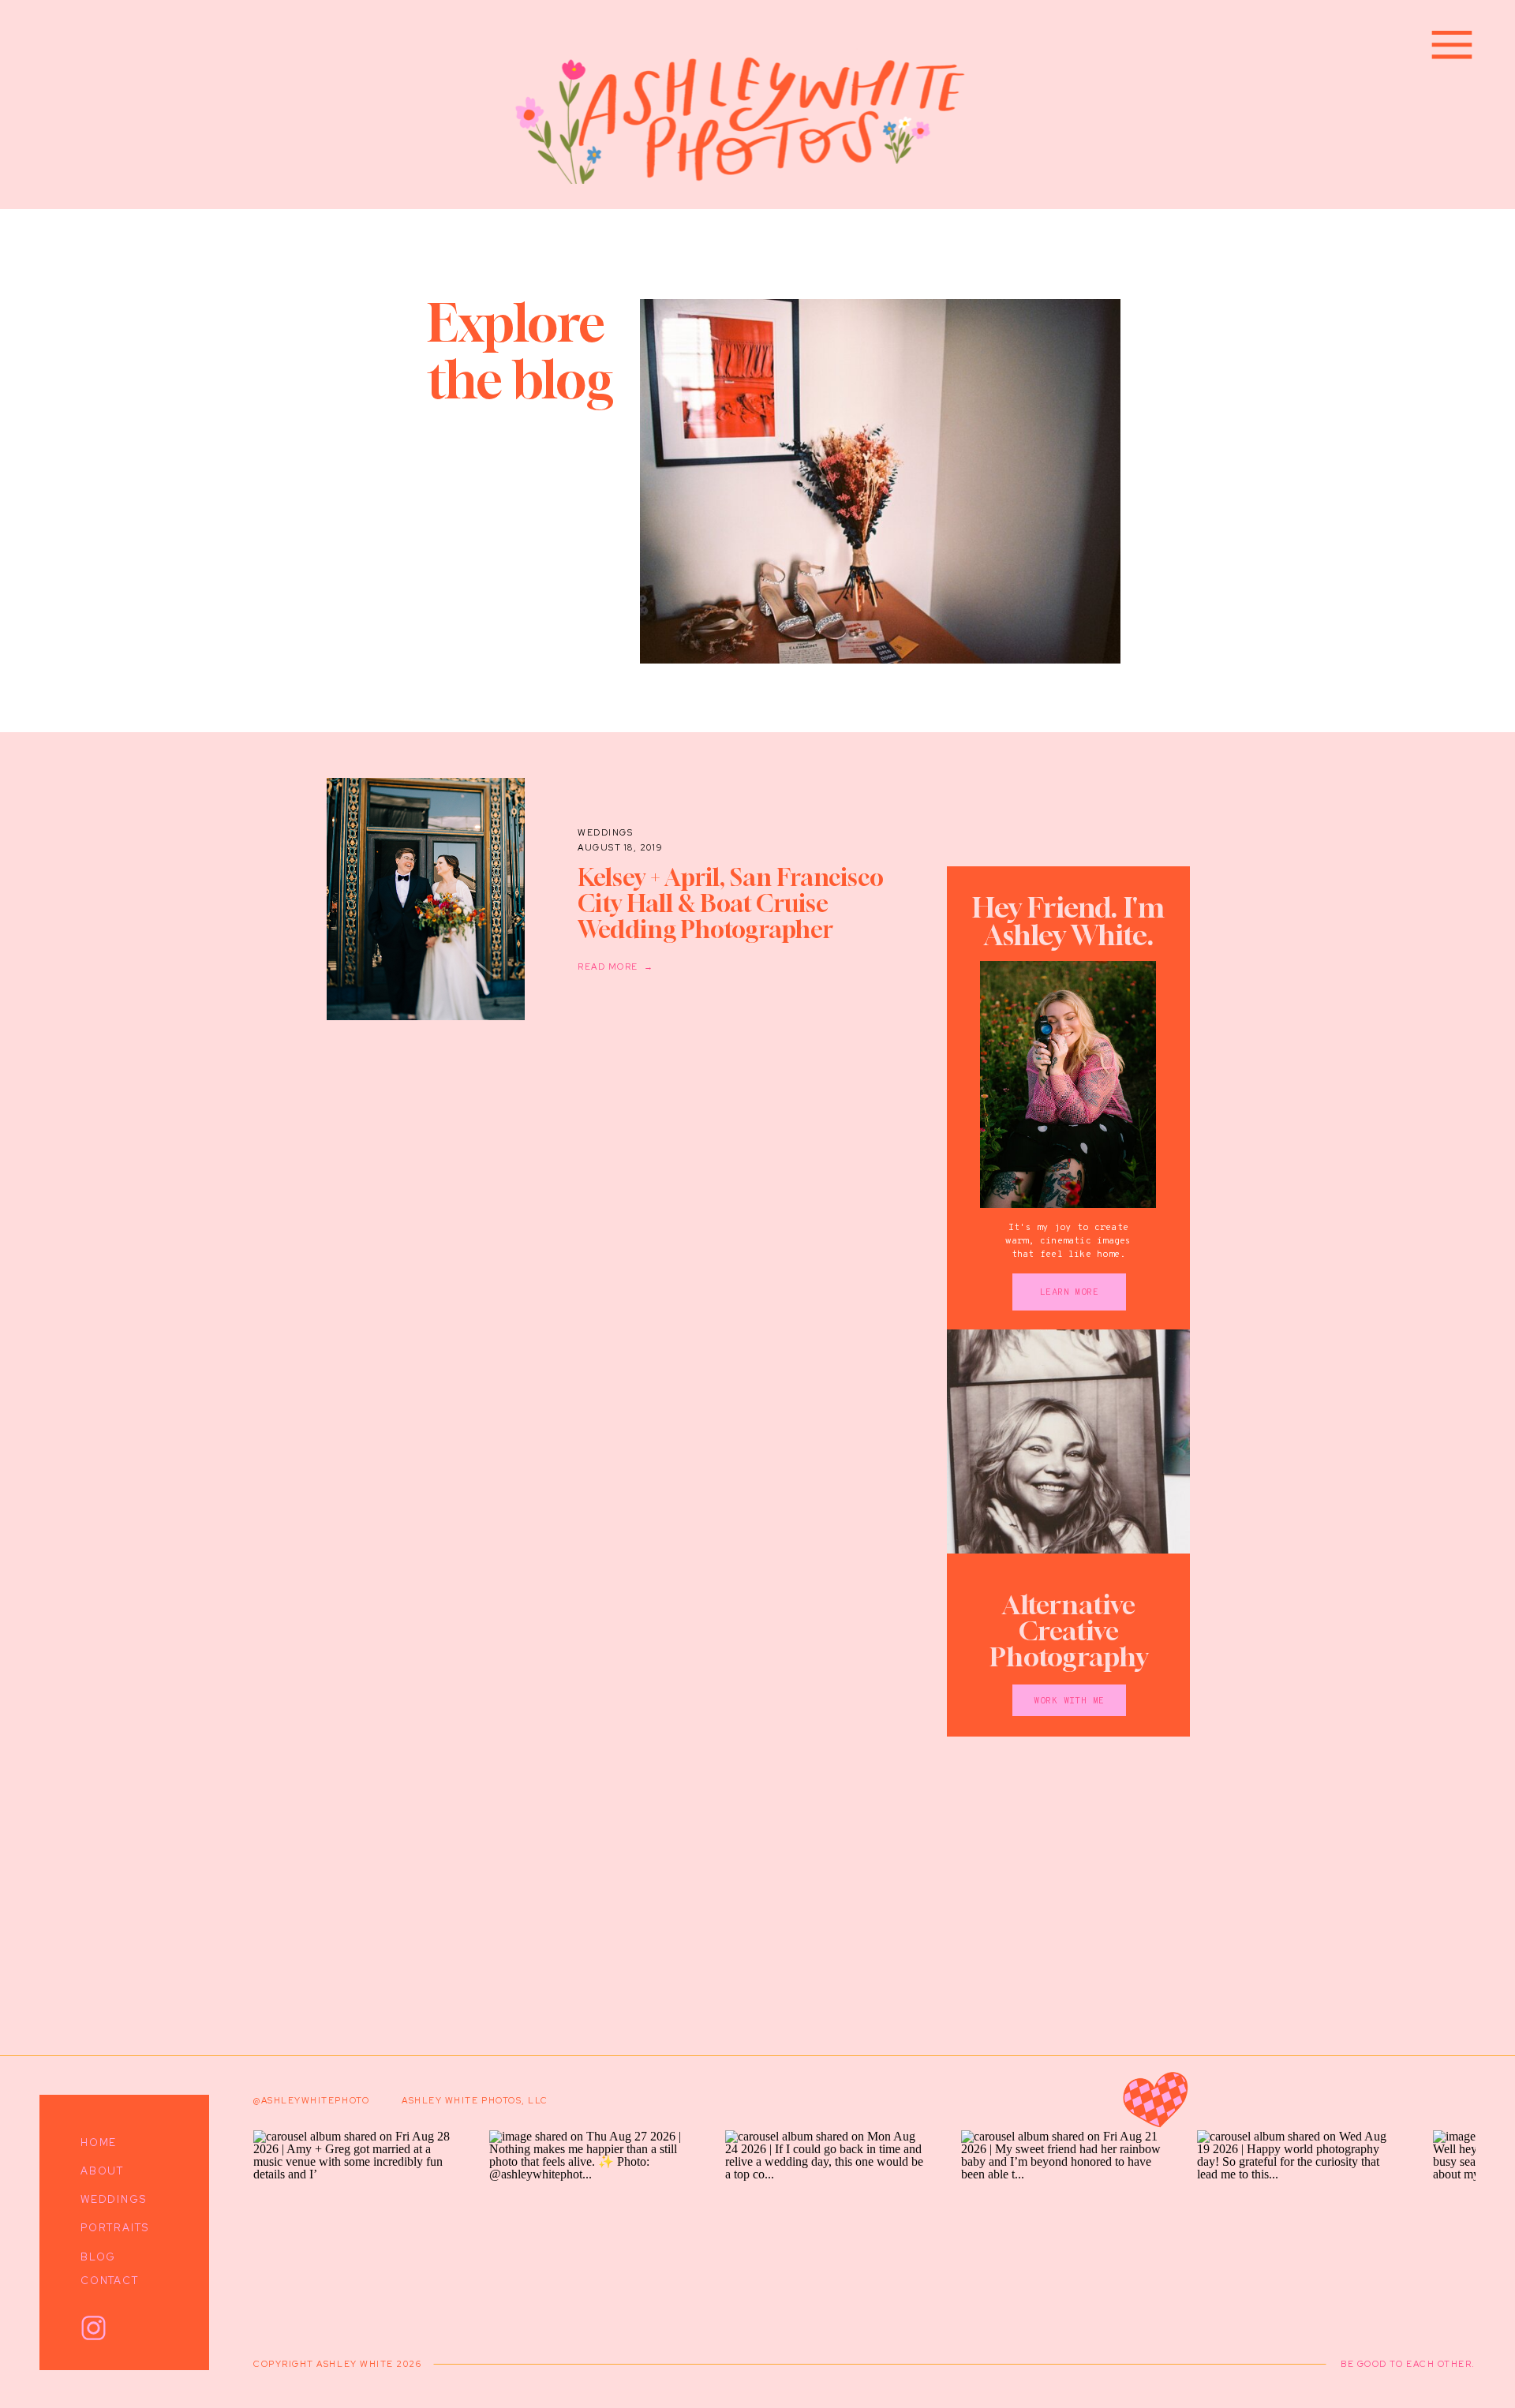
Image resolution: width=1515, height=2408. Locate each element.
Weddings (605, 832)
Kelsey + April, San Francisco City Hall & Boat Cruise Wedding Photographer (731, 903)
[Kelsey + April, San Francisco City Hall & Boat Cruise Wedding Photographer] (426, 899)
